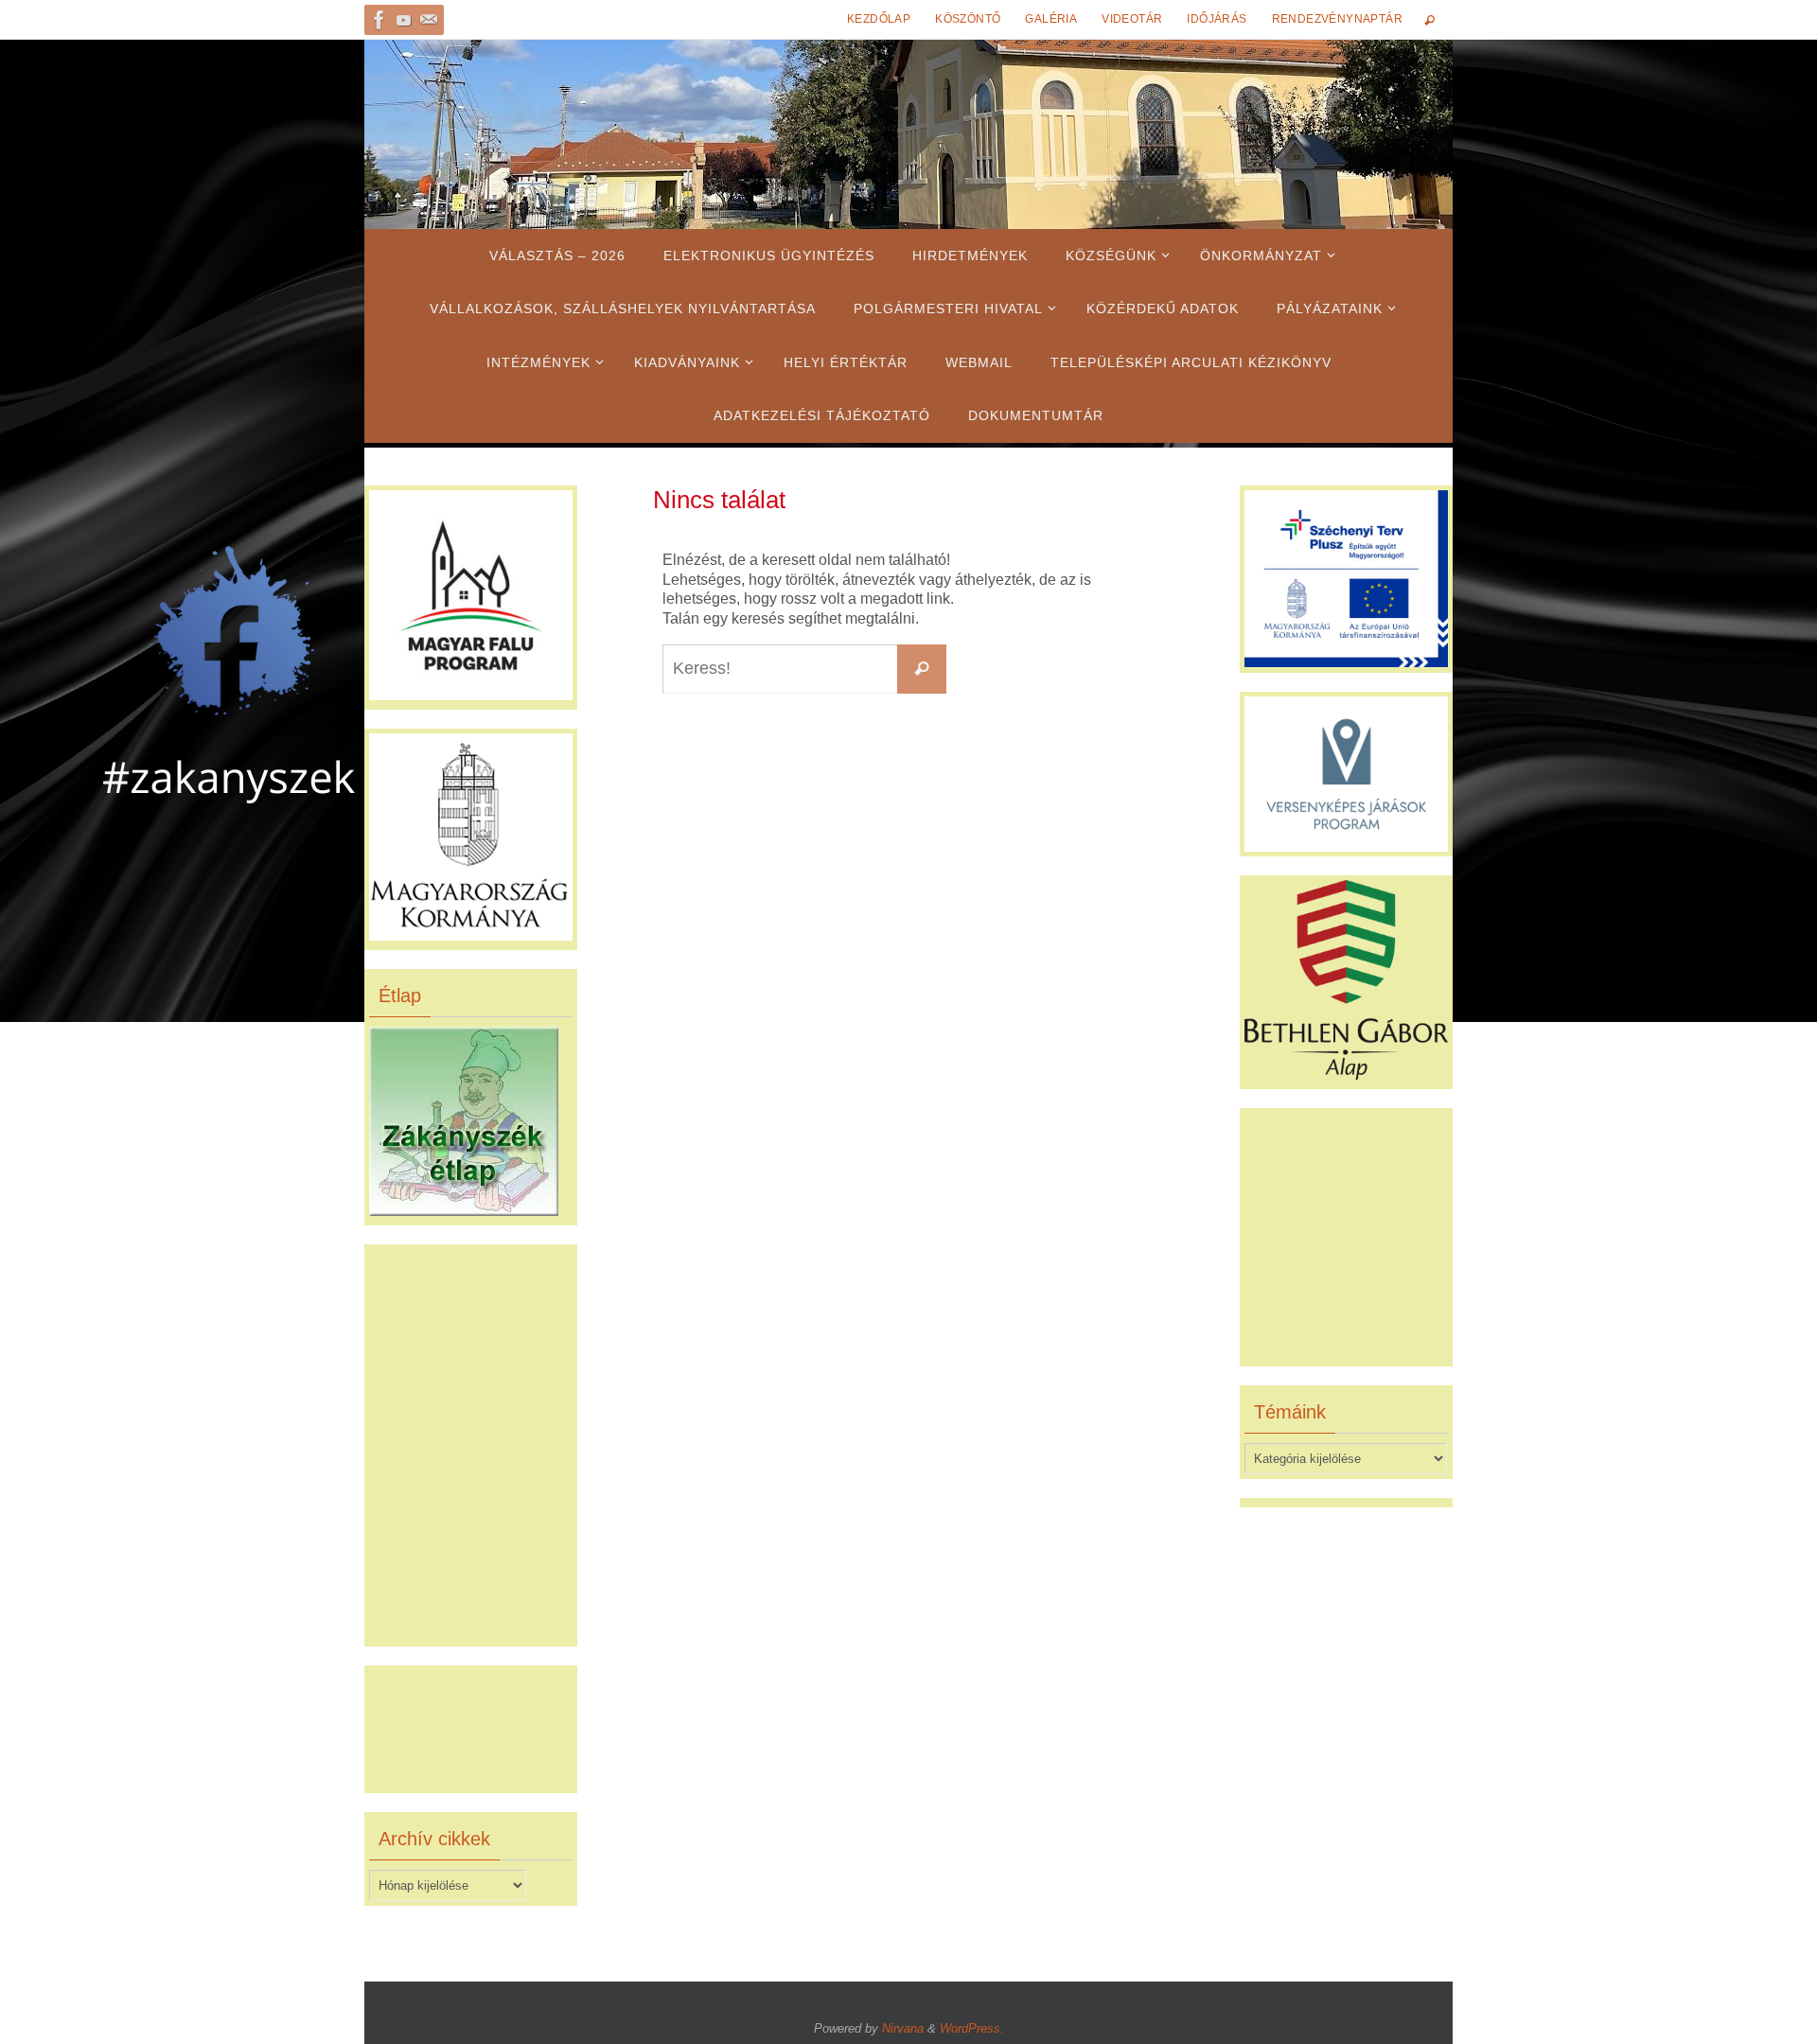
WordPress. (972, 2028)
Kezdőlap (879, 19)
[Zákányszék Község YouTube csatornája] (404, 20)
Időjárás (1217, 19)
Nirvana (903, 2028)
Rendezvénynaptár (1337, 19)
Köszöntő (968, 19)
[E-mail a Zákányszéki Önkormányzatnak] (429, 20)
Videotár (1132, 19)
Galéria (1051, 19)
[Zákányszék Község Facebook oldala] (379, 20)
